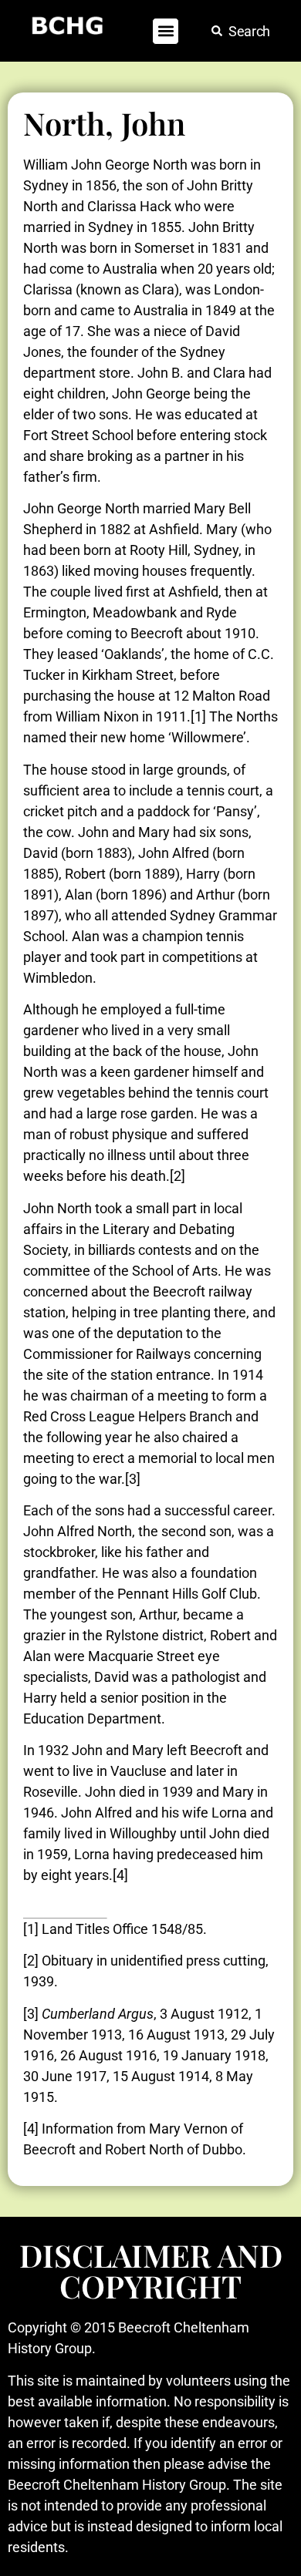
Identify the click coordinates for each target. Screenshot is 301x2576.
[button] (166, 31)
